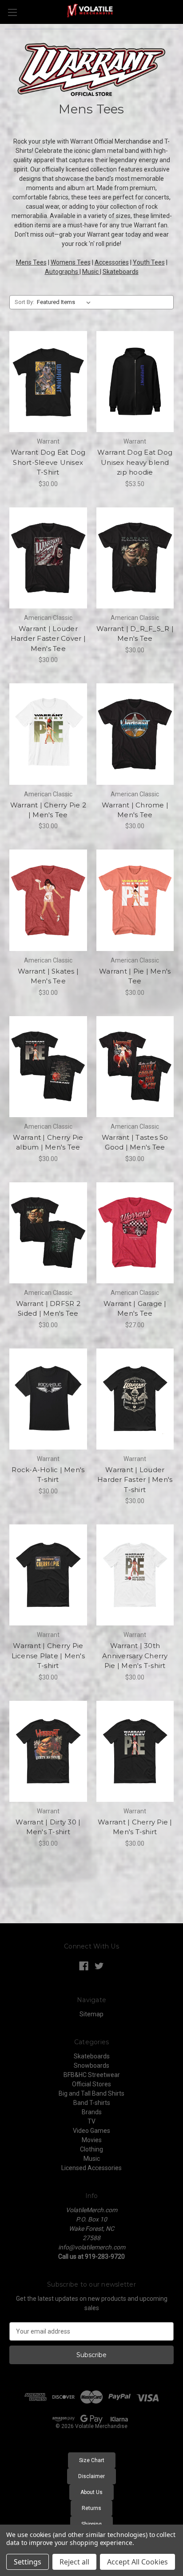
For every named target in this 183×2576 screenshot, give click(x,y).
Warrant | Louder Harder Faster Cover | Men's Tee (48, 639)
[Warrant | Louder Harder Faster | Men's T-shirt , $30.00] (135, 1399)
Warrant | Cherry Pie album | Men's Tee (48, 1142)
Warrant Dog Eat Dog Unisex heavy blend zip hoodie (135, 462)
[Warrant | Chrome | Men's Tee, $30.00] (135, 734)
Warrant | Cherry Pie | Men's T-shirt (135, 1827)
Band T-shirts (92, 2103)
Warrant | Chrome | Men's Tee (135, 810)
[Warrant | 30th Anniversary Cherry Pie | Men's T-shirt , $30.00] (135, 1575)
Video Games (91, 2131)
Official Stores (91, 2084)
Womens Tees (71, 262)
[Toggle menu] (12, 12)
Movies (92, 2140)
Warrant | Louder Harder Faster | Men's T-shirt (135, 1480)
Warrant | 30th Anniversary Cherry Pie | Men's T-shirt (135, 1656)
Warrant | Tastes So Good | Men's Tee (135, 1142)
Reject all (74, 2562)
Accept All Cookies (137, 2562)
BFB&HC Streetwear (92, 2075)
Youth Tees (149, 262)
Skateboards (121, 272)
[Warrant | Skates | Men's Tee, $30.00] (48, 900)
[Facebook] (84, 1966)
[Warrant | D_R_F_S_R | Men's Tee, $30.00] (135, 558)
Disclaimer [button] (91, 2476)
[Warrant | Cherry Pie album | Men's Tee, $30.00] (48, 1067)
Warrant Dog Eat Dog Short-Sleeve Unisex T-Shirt (48, 462)
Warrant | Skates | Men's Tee (48, 976)
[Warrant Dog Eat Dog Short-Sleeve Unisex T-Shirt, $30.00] (48, 382)
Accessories (112, 262)
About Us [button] (91, 2492)
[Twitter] (99, 1966)
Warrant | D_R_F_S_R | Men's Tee (135, 634)
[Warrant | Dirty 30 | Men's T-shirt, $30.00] (48, 1751)
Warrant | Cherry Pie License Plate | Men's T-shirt (48, 1656)
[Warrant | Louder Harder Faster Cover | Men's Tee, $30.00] (48, 558)
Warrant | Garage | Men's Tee (135, 1309)
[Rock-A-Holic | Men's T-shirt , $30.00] (48, 1399)
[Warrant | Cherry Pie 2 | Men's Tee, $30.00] (48, 734)
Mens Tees (31, 262)
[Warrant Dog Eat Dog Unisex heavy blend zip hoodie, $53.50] (135, 382)
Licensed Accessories (91, 2168)
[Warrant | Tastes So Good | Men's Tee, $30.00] (135, 1067)
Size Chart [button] (92, 2460)
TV (91, 2121)
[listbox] (66, 302)
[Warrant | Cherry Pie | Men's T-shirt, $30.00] (135, 1751)
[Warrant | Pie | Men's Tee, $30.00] (135, 900)
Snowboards (91, 2065)
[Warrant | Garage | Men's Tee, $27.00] (135, 1233)
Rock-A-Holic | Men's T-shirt (48, 1475)
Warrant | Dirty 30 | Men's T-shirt (48, 1827)
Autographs (62, 272)
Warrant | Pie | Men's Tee (135, 976)
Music (91, 272)
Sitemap (91, 2014)
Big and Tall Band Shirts (91, 2093)
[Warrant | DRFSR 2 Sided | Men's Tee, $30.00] (48, 1233)
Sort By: (24, 302)
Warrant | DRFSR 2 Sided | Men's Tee (48, 1309)
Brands (92, 2112)
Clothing (91, 2149)
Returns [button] (91, 2508)
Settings (28, 2562)
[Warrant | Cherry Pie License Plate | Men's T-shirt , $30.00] (48, 1575)
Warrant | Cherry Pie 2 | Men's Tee (48, 810)
